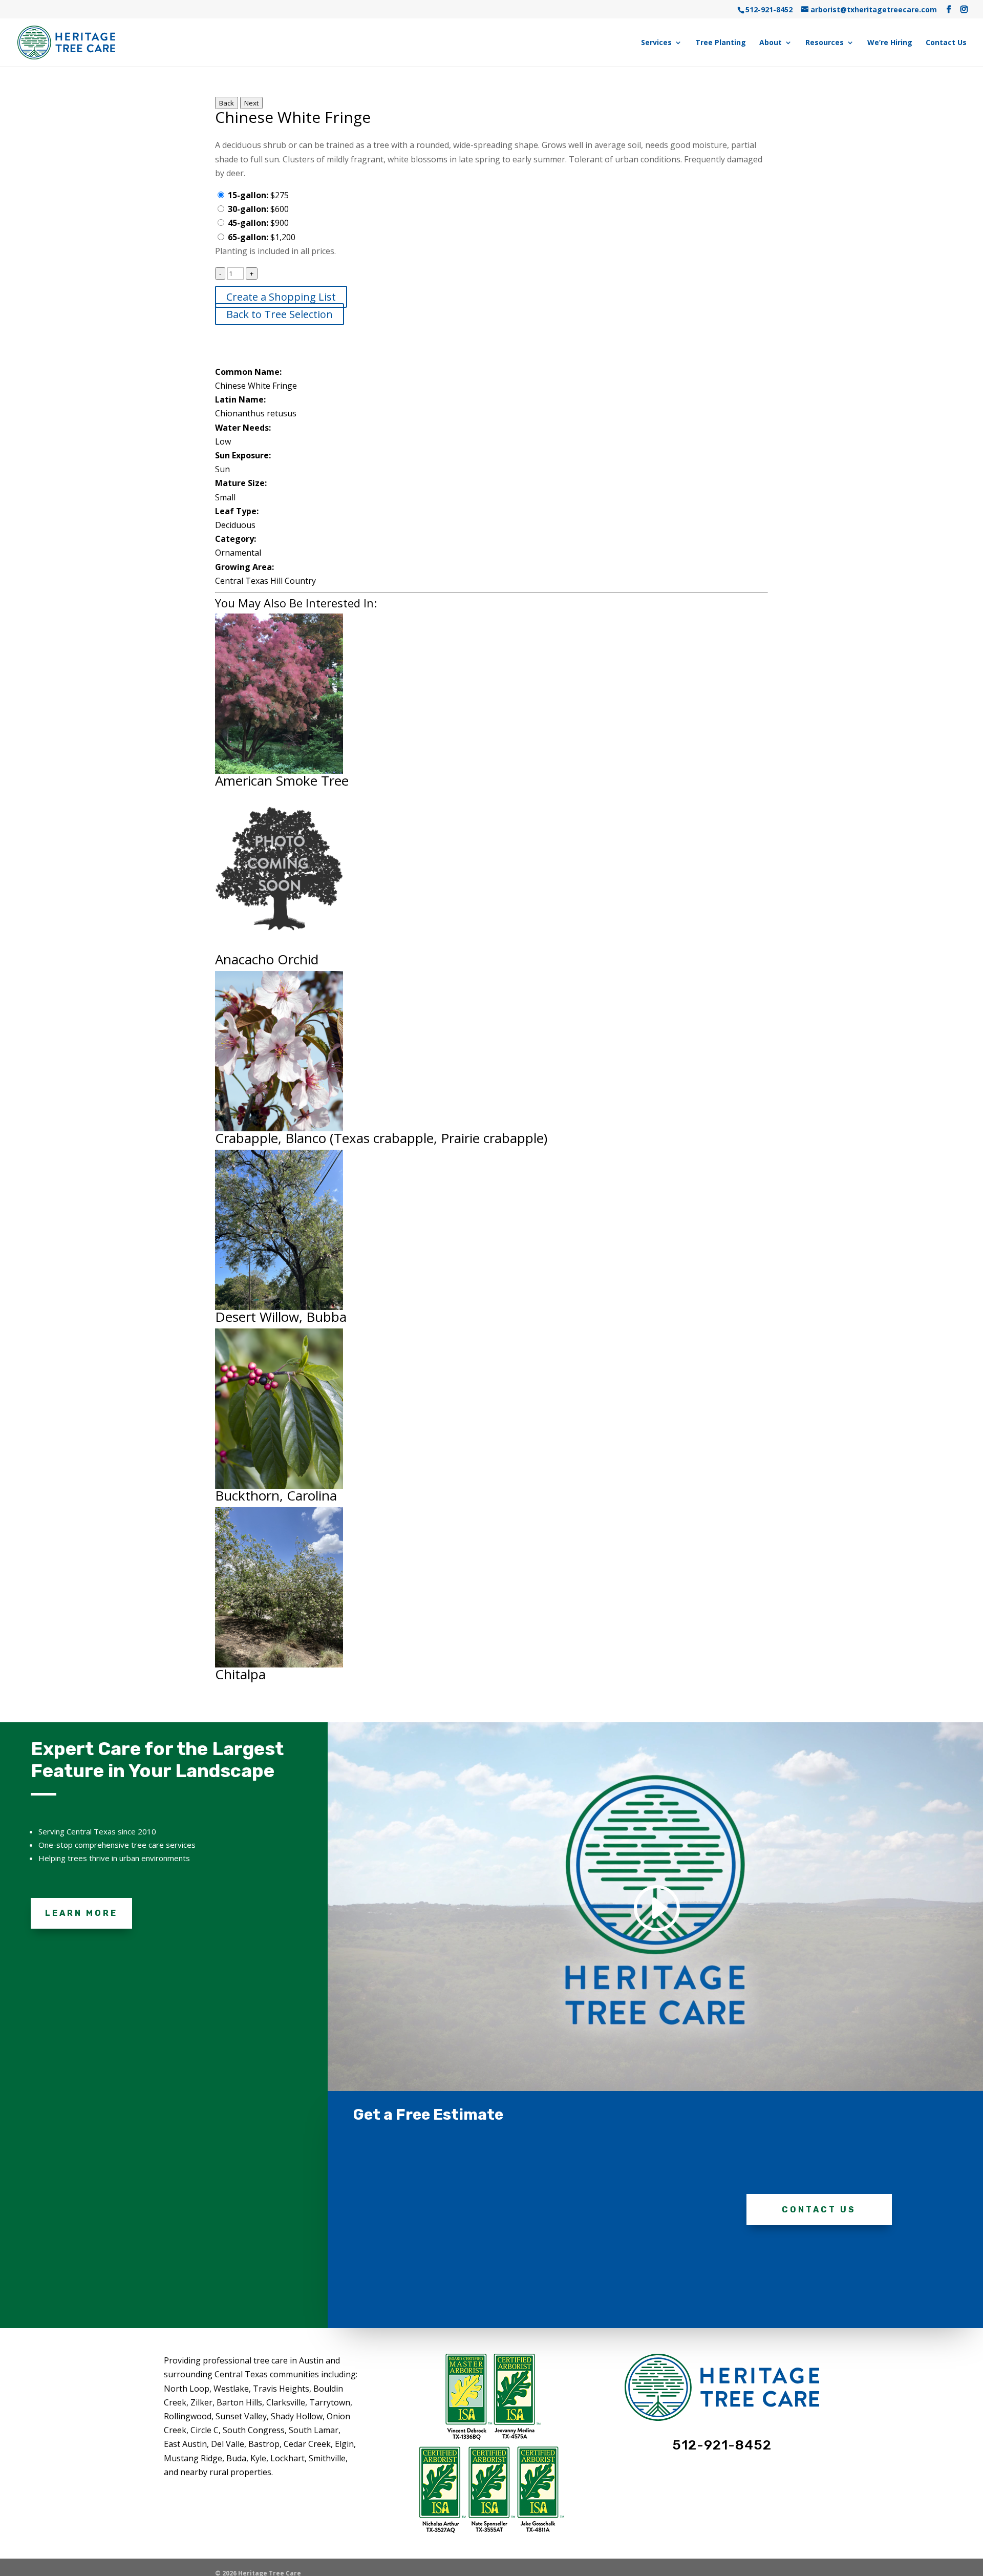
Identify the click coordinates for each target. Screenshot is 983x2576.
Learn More (81, 1913)
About (771, 43)
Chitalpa (240, 1674)
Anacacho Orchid (267, 959)
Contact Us (946, 43)
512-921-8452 (769, 9)
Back (227, 103)
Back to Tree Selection (280, 314)
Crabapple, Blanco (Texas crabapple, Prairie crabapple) (381, 1138)
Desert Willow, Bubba (281, 1317)
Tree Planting (721, 43)
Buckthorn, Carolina (276, 1495)
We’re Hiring (890, 43)
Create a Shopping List (281, 297)
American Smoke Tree (282, 780)
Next (251, 103)
